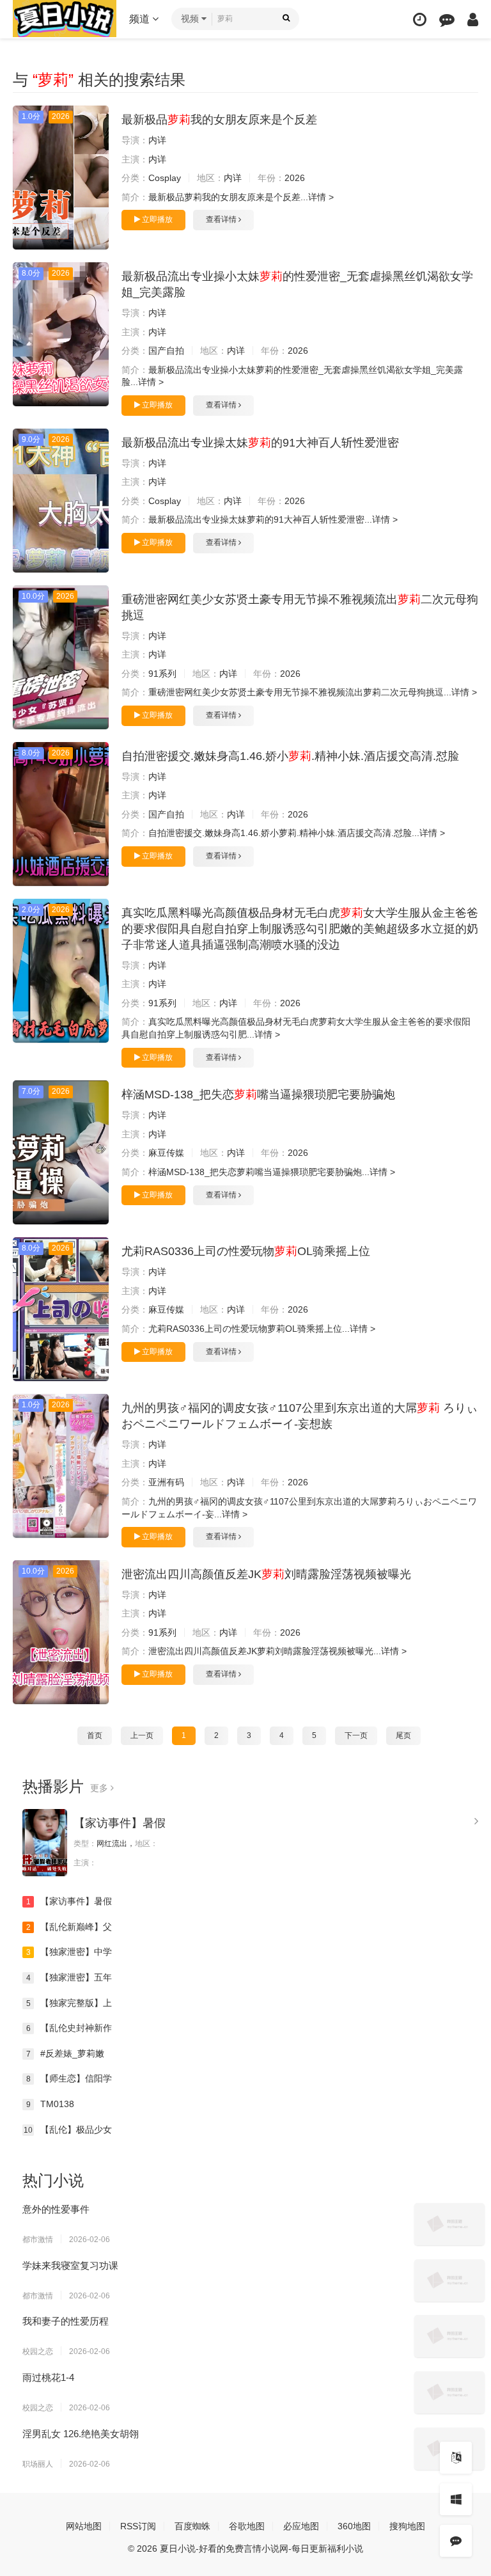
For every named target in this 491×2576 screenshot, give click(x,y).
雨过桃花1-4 (48, 2377)
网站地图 (84, 2526)
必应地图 (301, 2526)
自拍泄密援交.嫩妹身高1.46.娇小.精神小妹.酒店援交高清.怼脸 (290, 756)
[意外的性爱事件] (449, 2224)
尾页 (403, 1735)
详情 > (321, 197)
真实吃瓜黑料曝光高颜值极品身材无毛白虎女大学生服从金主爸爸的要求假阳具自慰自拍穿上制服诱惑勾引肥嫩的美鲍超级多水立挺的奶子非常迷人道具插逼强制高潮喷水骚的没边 (300, 929)
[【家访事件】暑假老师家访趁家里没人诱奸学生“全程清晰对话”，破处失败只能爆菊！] (45, 1843)
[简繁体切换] (456, 2458)
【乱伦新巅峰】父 (69, 1927)
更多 (100, 1788)
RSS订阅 (138, 2526)
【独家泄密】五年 (69, 1977)
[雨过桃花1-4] (449, 2392)
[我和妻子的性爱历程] (449, 2336)
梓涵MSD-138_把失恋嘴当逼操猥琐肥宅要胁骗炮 (258, 1094)
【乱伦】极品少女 (68, 2130)
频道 (141, 19)
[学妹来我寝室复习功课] (449, 2280)
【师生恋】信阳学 (69, 2078)
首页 (95, 1735)
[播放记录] (420, 20)
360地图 (354, 2526)
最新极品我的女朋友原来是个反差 (219, 120)
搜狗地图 (407, 2526)
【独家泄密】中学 (69, 1952)
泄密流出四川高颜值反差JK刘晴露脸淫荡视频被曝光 (266, 1574)
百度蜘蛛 (192, 2526)
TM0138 (51, 2104)
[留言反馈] (447, 20)
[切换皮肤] (456, 2499)
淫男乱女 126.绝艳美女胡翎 (81, 2434)
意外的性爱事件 (56, 2209)
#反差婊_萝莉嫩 (66, 2053)
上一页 (142, 1735)
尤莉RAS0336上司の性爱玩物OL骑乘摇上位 (246, 1251)
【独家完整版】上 (69, 2003)
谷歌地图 (247, 2526)
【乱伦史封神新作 (69, 2028)
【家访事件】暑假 (120, 1823)
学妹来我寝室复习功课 (70, 2265)
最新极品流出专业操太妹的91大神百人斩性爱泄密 (260, 443)
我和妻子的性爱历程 (66, 2321)
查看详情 (222, 219)
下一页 (356, 1735)
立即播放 (156, 219)
